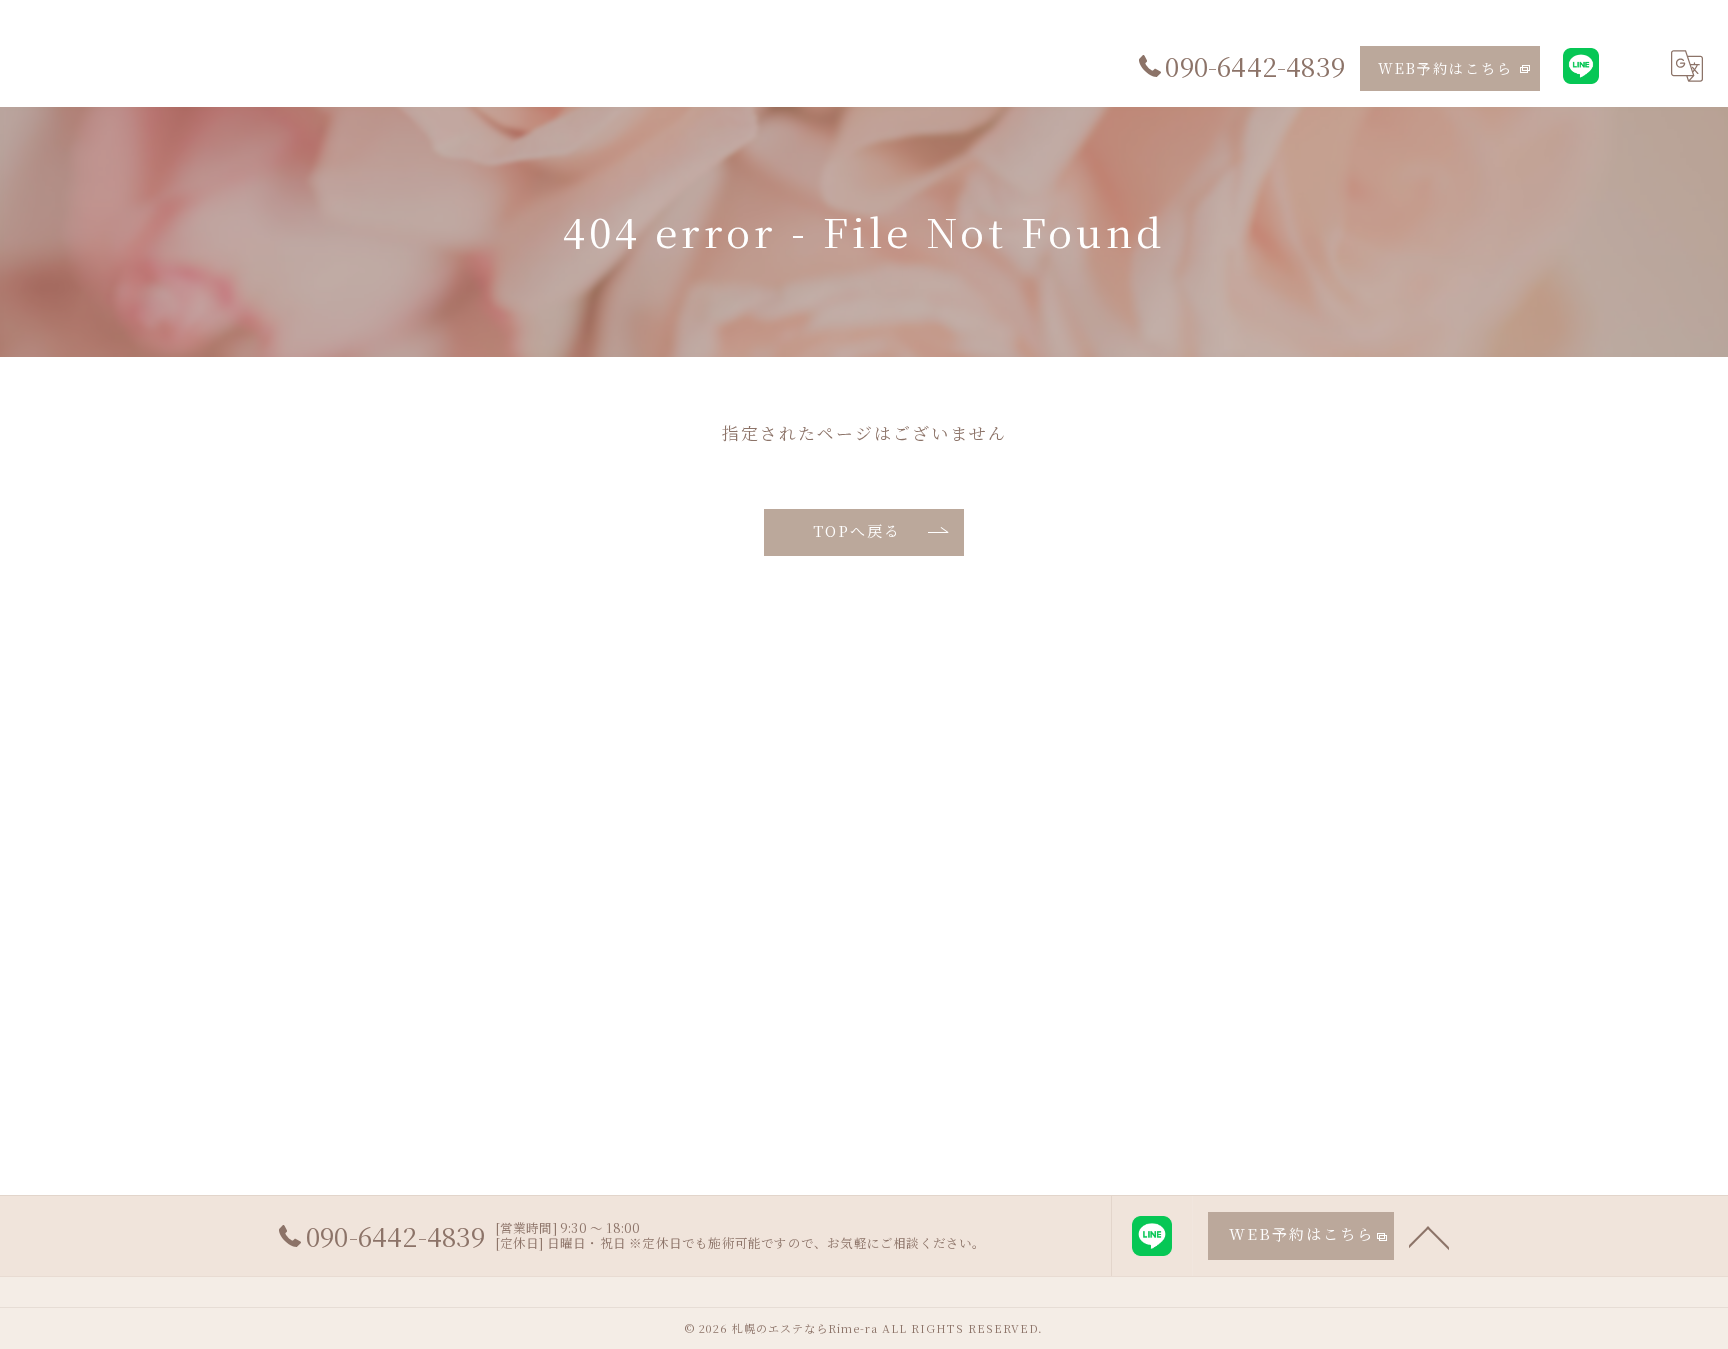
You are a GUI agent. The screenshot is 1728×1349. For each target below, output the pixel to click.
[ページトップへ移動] (1429, 1236)
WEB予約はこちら (1445, 68)
